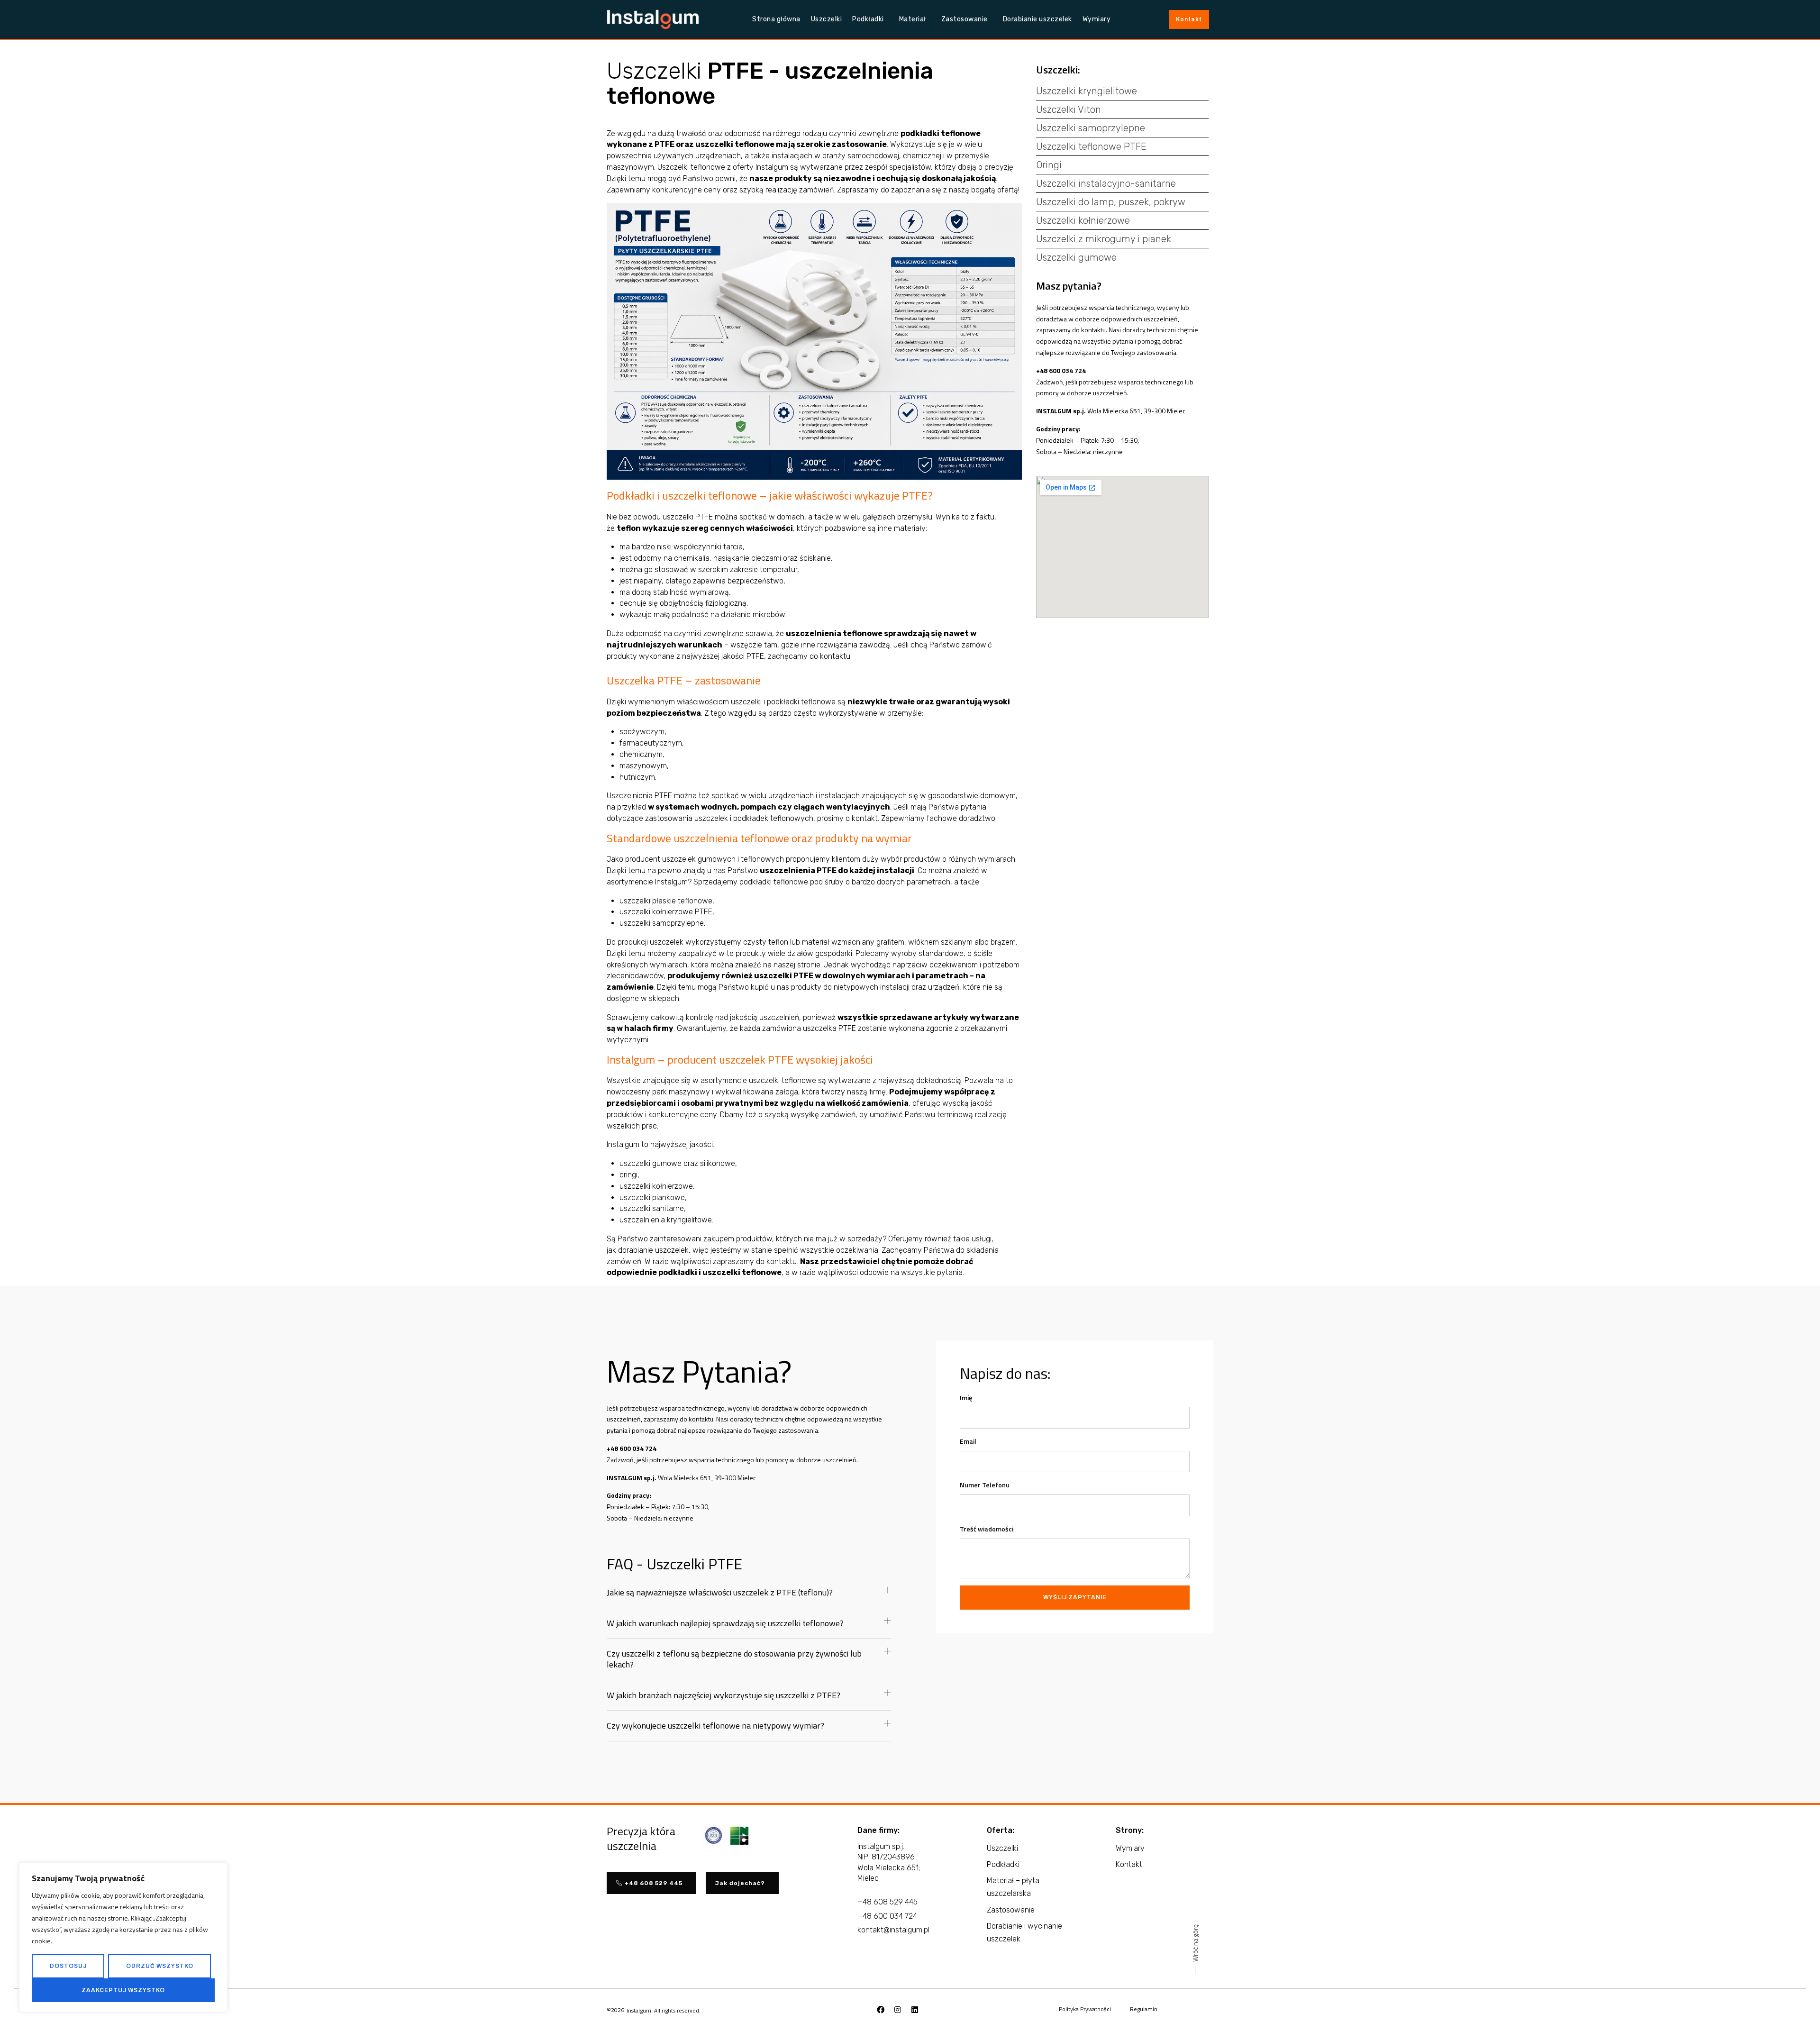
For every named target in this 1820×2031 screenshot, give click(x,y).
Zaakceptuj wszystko (123, 1990)
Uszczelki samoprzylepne (1091, 128)
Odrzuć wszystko (160, 1966)
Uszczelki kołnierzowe (1083, 220)
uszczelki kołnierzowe (656, 1186)
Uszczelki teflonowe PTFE (1091, 146)
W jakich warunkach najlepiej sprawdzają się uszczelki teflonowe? (725, 1623)
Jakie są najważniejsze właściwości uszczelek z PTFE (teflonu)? (720, 1592)
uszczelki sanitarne (652, 1208)
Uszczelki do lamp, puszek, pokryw (1111, 202)
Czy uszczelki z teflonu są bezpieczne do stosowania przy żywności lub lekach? (734, 1659)
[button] (749, 1597)
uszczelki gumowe (651, 1163)
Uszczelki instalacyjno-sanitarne (1106, 183)
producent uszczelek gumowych (680, 859)
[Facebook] (881, 2010)
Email (968, 1441)
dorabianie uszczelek (653, 1250)
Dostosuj (68, 1966)
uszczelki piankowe (652, 1198)
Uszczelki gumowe (1076, 257)
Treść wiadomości (987, 1529)
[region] (123, 1937)
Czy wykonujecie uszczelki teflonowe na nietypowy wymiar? (715, 1726)
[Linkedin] (915, 2010)
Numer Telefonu (985, 1485)
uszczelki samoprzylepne (662, 923)
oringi (628, 1175)
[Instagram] (898, 2010)
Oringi (1049, 165)
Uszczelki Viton (1069, 109)
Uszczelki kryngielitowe (1087, 91)
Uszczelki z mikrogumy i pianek (1104, 239)
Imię (966, 1398)
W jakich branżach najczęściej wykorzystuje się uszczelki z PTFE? (723, 1695)
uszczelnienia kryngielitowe (666, 1220)
